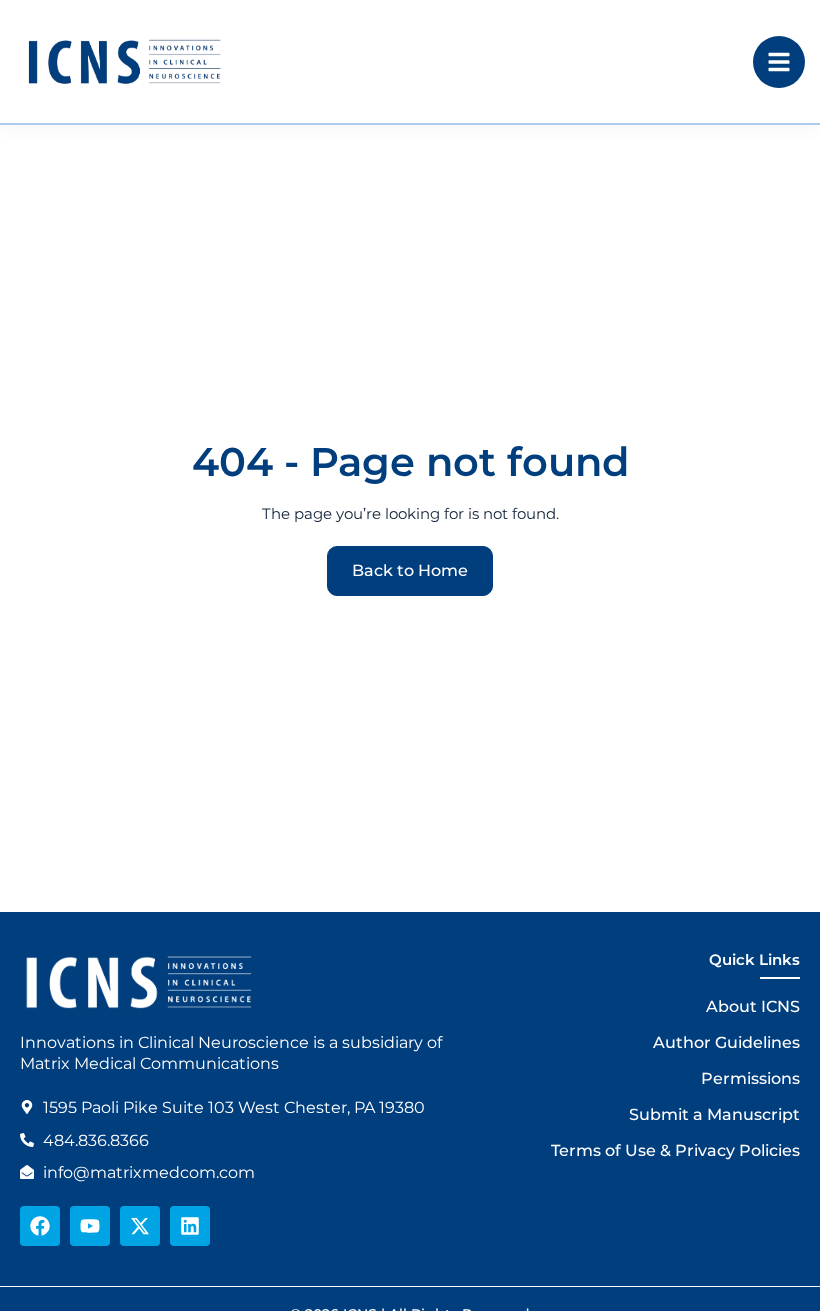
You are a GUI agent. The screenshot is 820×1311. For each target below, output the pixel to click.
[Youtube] (90, 1226)
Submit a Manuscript (714, 1114)
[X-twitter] (140, 1226)
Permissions (750, 1078)
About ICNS (753, 1006)
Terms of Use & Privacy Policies (675, 1150)
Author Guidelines (726, 1042)
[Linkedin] (190, 1226)
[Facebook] (40, 1226)
